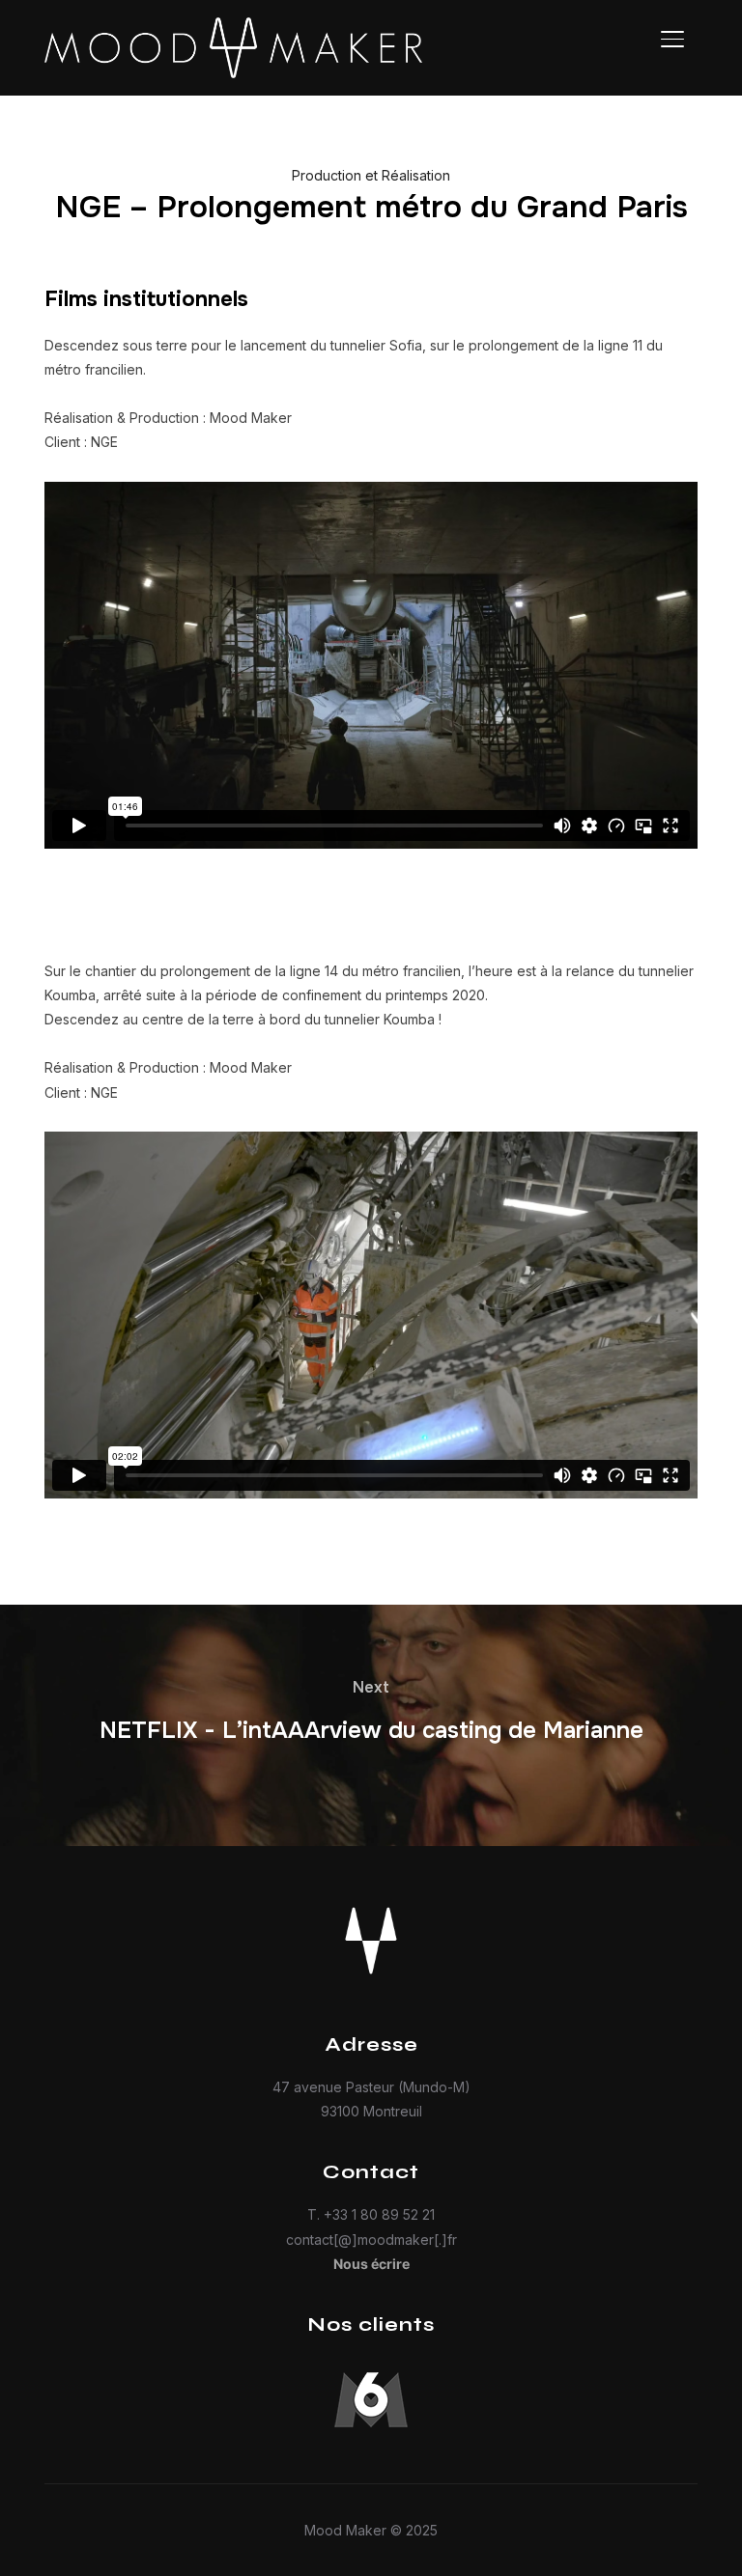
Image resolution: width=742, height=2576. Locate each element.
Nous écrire (371, 2264)
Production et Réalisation (371, 175)
